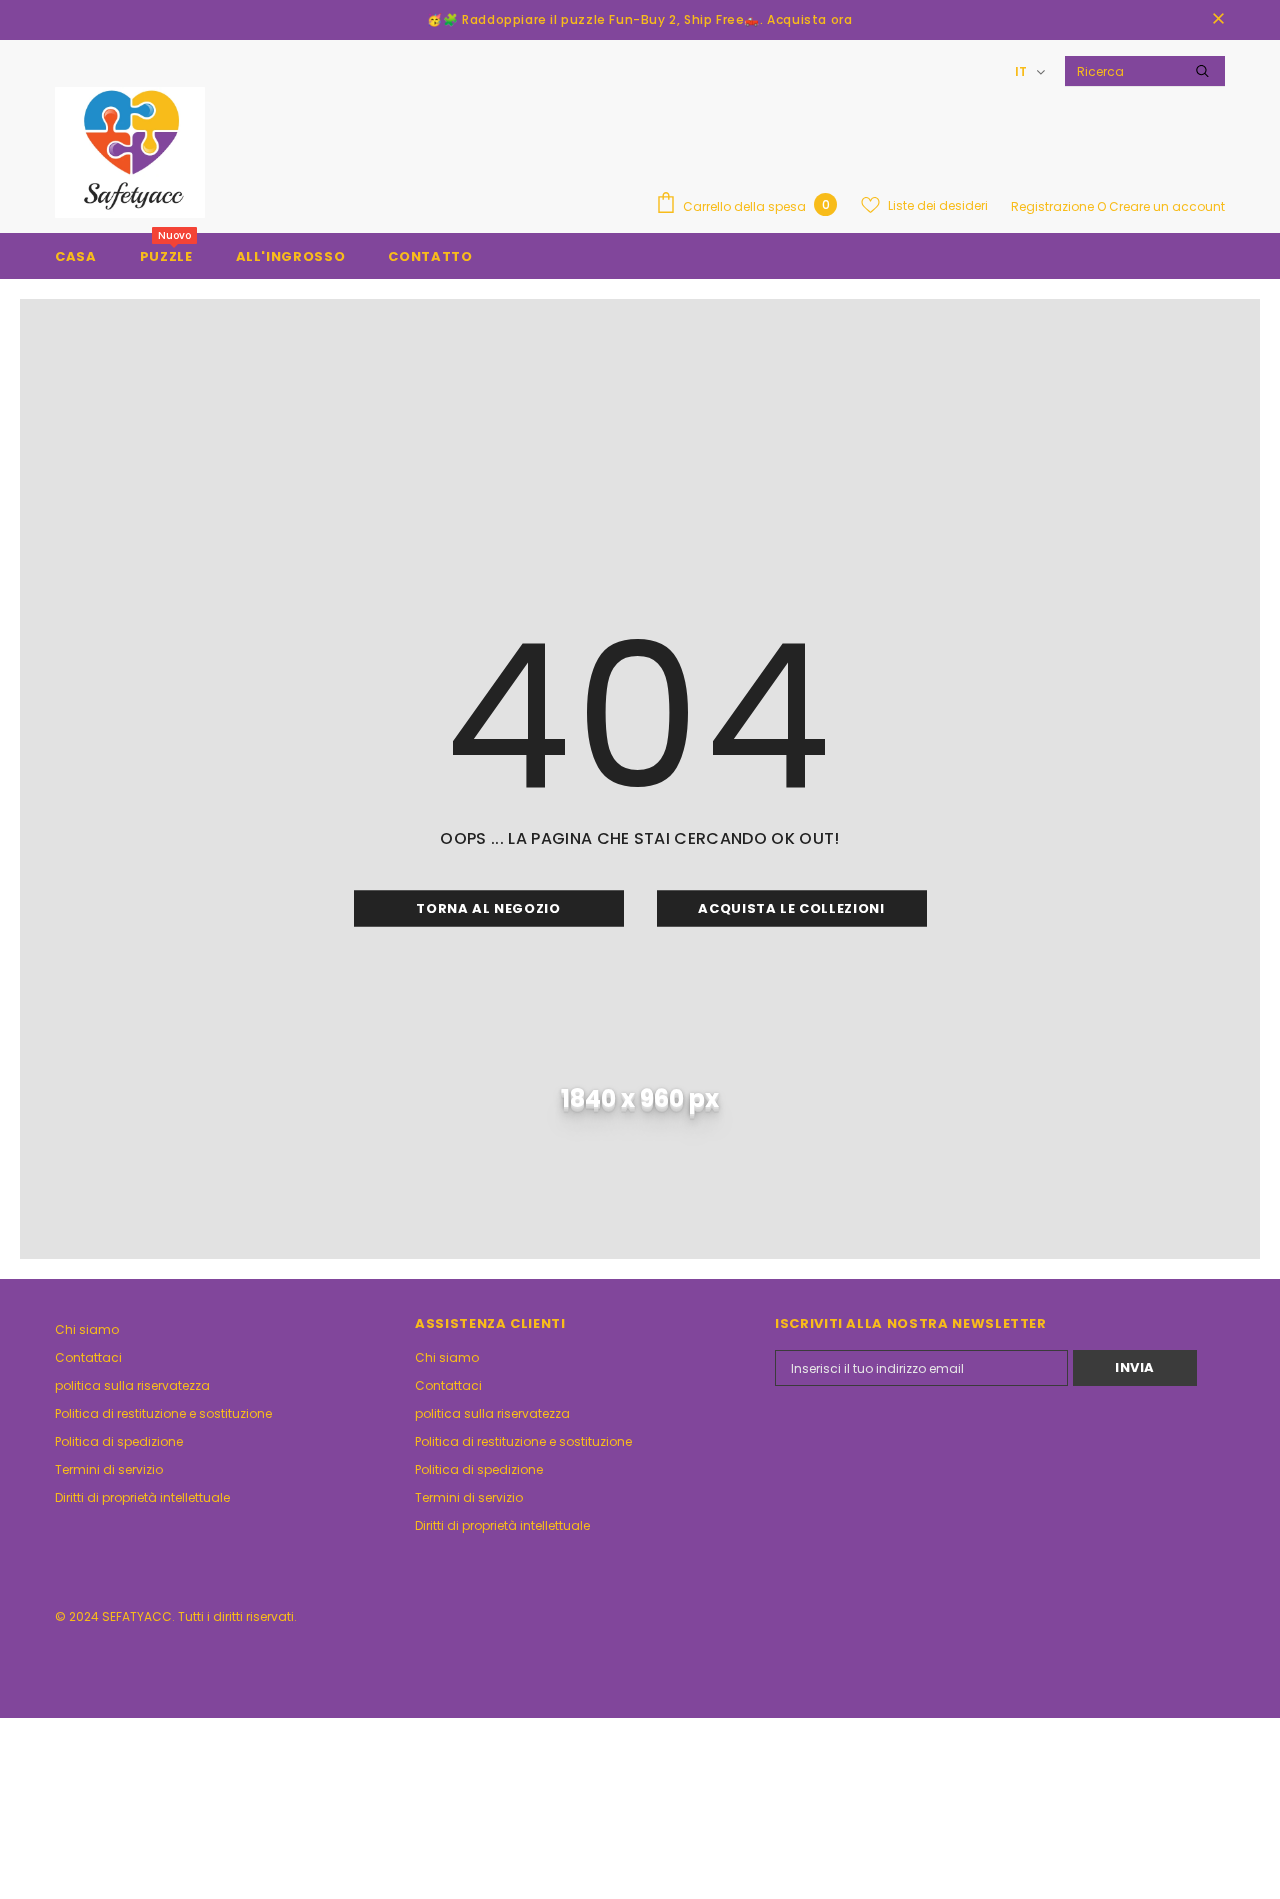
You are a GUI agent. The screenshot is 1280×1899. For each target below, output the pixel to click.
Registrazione (1054, 206)
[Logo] (130, 152)
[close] (1218, 20)
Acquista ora (809, 19)
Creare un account (1167, 206)
